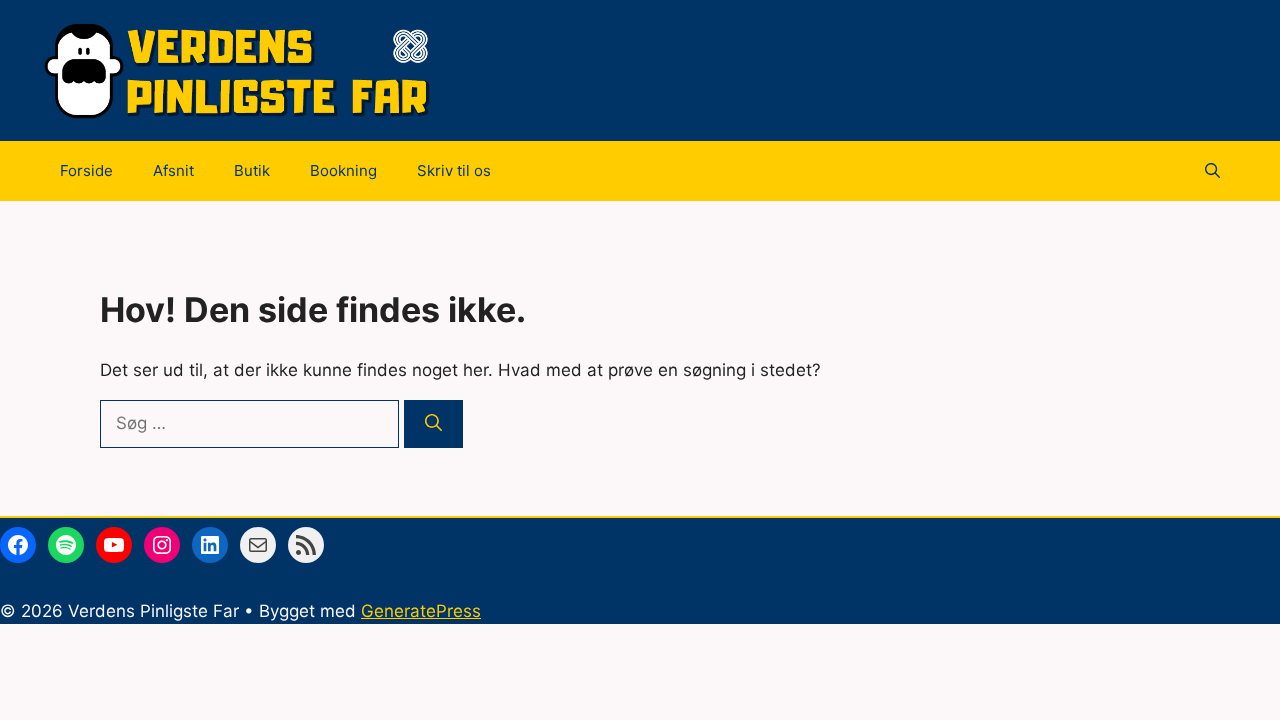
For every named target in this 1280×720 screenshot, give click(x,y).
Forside (86, 170)
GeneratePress (421, 611)
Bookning (343, 170)
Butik (252, 170)
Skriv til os (454, 170)
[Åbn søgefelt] (1212, 171)
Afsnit (173, 170)
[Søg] (433, 424)
